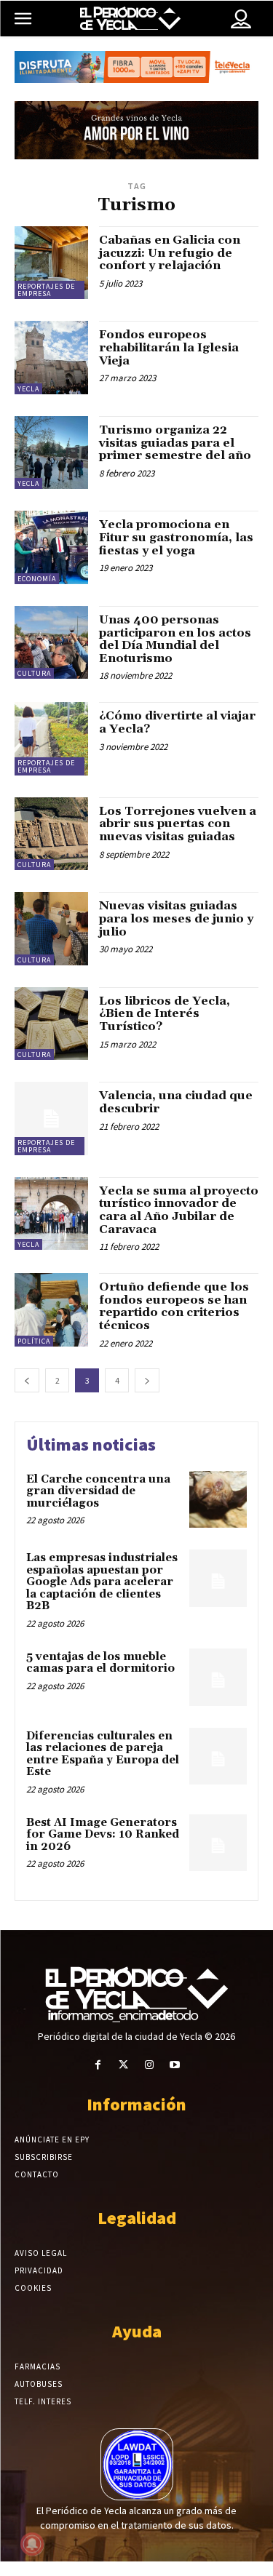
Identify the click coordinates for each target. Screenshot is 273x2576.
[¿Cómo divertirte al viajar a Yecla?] (51, 739)
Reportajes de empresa (46, 290)
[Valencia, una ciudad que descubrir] (51, 1118)
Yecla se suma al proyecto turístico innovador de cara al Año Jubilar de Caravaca (179, 1210)
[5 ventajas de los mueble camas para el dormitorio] (218, 1677)
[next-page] (147, 1380)
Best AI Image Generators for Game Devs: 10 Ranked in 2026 (103, 1835)
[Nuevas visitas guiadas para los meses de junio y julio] (51, 929)
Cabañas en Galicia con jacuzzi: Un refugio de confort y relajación (170, 253)
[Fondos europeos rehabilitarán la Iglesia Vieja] (51, 358)
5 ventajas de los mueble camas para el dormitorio (100, 1663)
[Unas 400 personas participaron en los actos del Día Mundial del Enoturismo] (51, 643)
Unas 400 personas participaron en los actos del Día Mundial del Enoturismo (175, 639)
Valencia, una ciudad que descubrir (176, 1102)
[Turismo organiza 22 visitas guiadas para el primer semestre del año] (51, 453)
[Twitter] (123, 2065)
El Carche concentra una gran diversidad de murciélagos (98, 1491)
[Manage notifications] (32, 2544)
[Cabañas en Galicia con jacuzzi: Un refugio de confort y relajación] (51, 263)
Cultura (34, 673)
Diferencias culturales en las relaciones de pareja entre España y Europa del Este (103, 1754)
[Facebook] (98, 2065)
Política (34, 1341)
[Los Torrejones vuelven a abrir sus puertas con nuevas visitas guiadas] (51, 834)
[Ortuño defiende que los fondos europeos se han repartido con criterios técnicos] (51, 1310)
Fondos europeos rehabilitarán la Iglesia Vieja (169, 347)
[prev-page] (27, 1380)
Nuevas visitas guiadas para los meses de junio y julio (176, 918)
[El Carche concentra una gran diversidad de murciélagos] (218, 1500)
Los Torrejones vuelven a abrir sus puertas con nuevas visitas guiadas (178, 824)
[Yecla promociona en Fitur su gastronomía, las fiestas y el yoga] (51, 547)
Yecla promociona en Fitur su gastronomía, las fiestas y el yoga (176, 537)
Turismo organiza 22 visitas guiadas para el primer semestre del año (175, 443)
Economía (37, 579)
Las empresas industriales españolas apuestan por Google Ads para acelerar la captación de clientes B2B (102, 1582)
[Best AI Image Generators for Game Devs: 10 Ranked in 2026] (218, 1843)
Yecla (28, 389)
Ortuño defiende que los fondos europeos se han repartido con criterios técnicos (174, 1306)
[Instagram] (150, 2065)
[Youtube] (175, 2065)
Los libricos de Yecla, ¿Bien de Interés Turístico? (165, 1014)
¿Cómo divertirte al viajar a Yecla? (177, 722)
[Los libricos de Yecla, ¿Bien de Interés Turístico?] (51, 1024)
